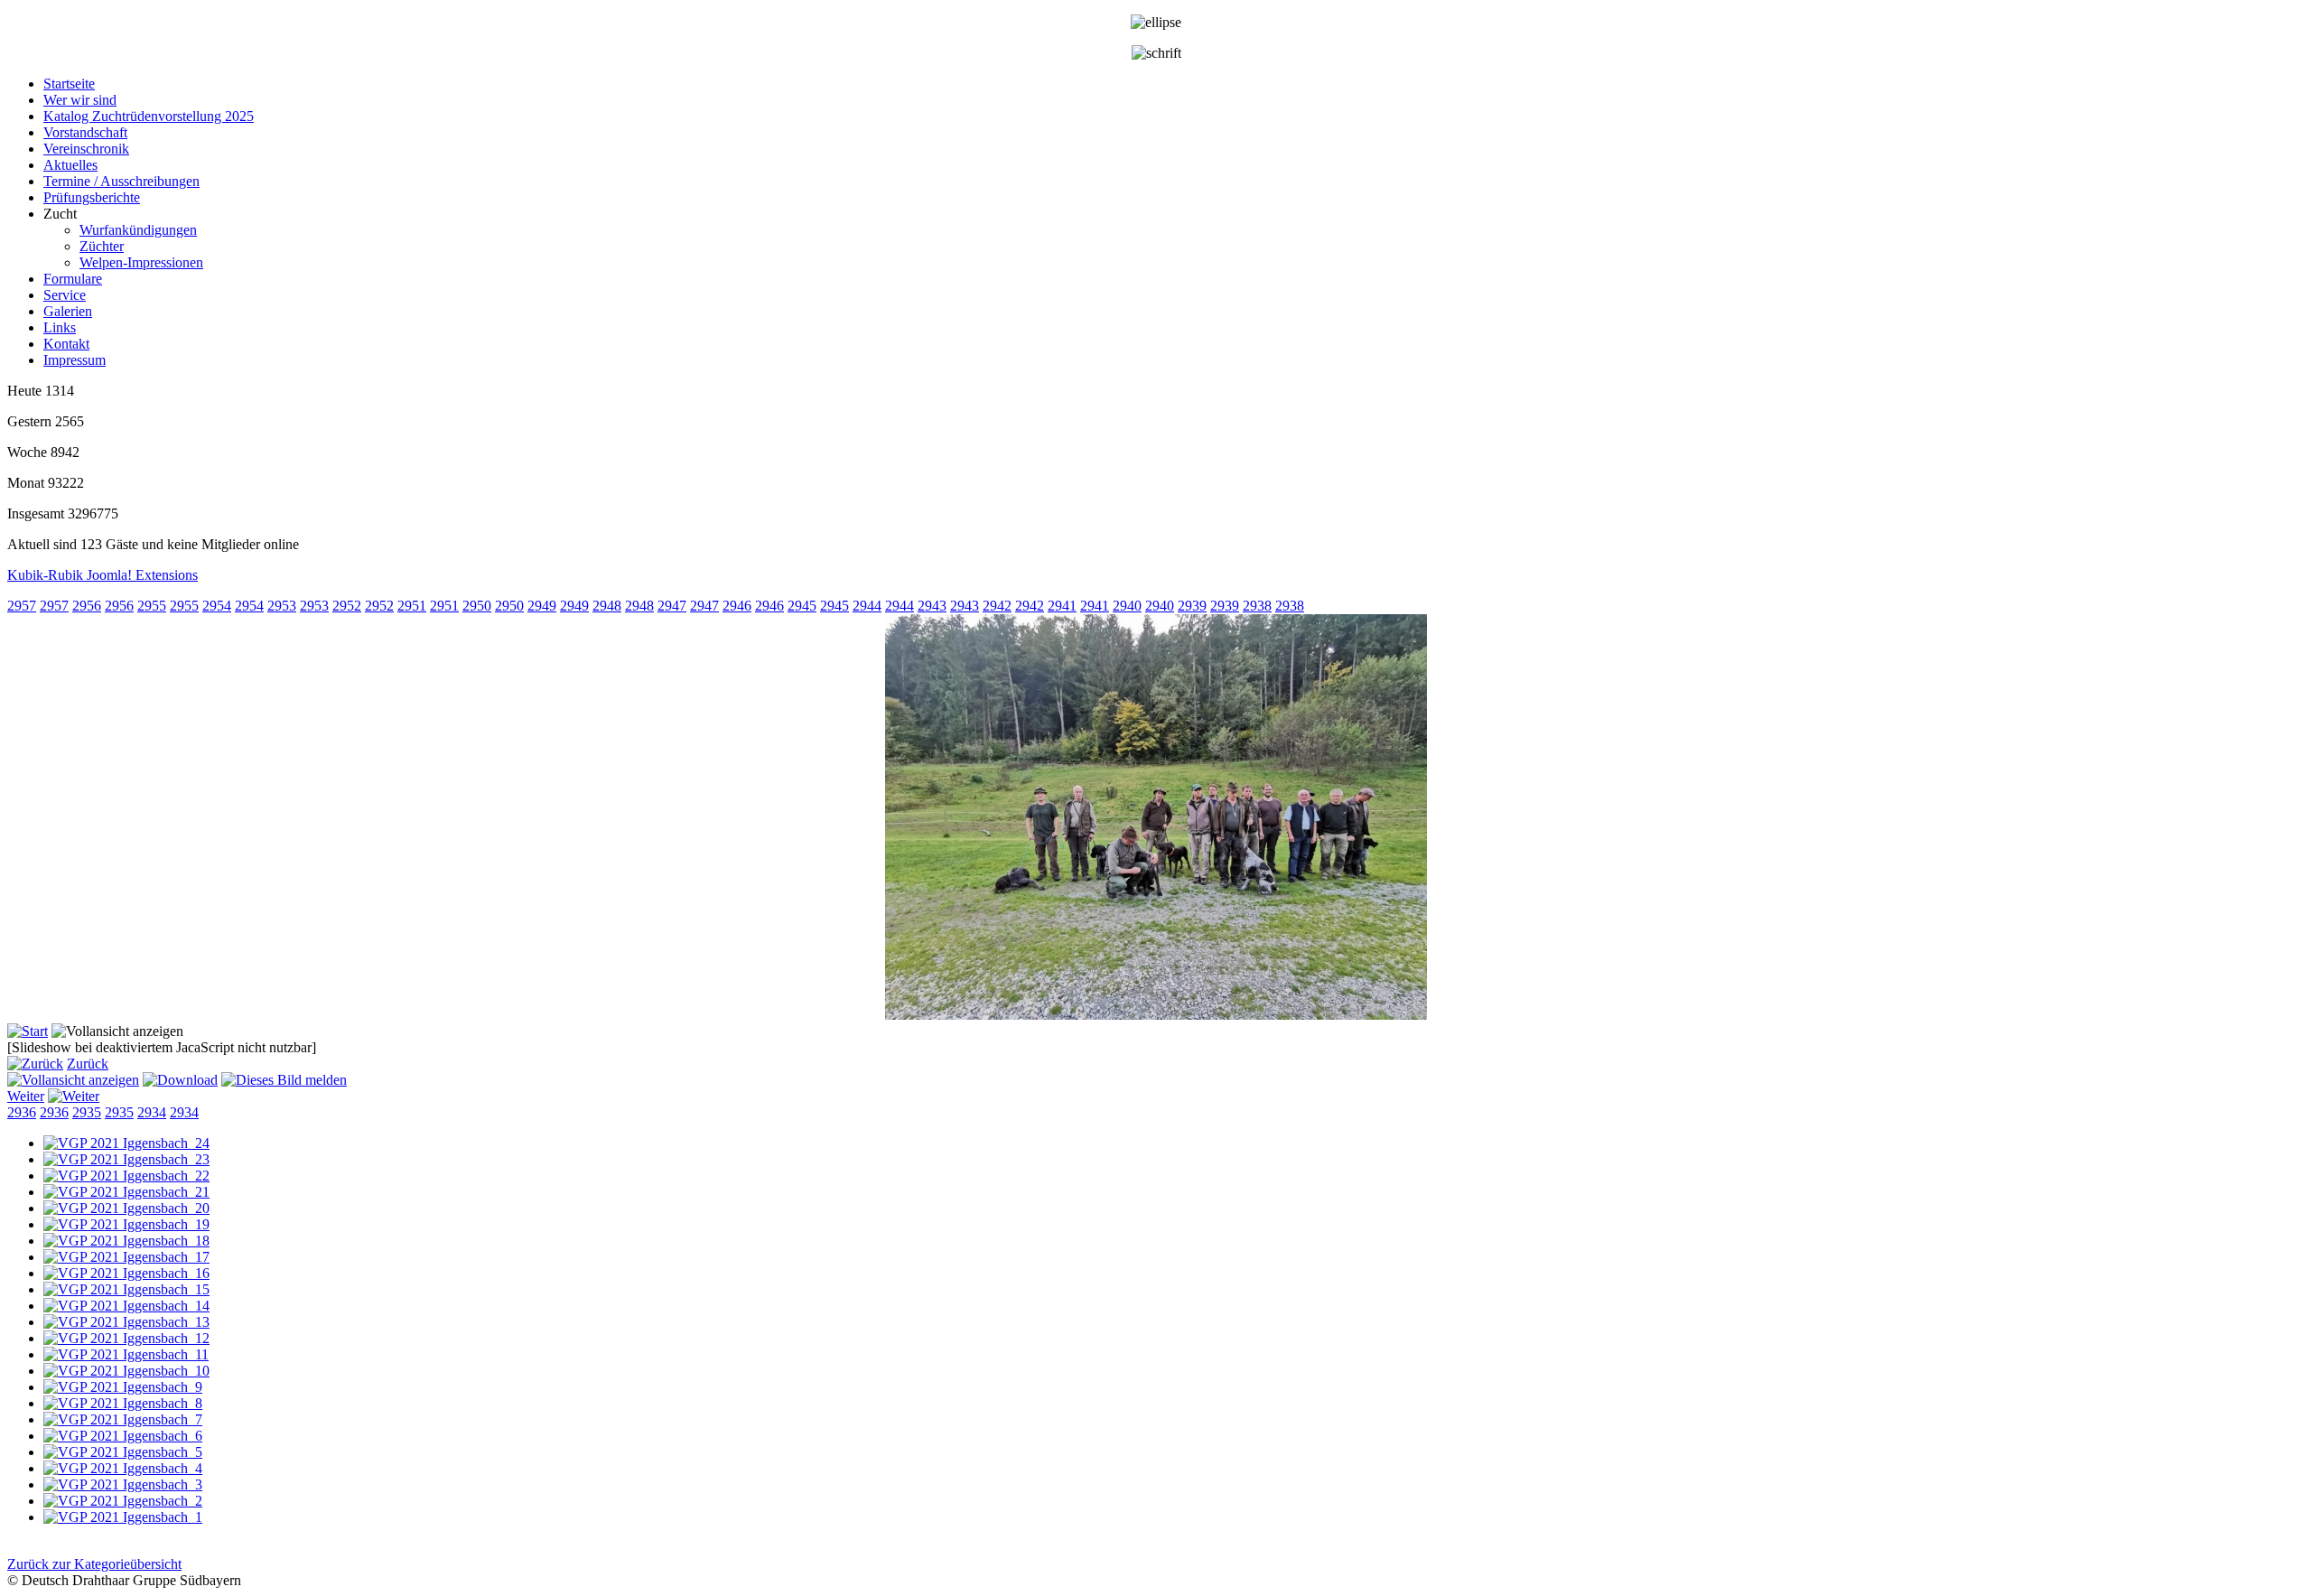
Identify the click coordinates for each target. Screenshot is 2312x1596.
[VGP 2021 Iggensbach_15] (126, 1289)
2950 (477, 606)
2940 (1127, 606)
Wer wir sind (80, 100)
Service (65, 295)
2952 (347, 606)
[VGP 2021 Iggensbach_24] (126, 1143)
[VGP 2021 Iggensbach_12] (126, 1338)
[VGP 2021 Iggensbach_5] (123, 1452)
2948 (607, 606)
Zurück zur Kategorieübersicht (94, 1564)
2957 (22, 606)
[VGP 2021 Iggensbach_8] (123, 1403)
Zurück (88, 1064)
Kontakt (66, 344)
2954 (217, 606)
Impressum (75, 360)
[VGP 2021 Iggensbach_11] (126, 1354)
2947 (672, 606)
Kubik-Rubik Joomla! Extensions (103, 575)
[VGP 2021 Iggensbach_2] (123, 1501)
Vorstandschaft (85, 132)
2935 (87, 1112)
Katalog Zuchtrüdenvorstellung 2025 (149, 116)
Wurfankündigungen (138, 230)
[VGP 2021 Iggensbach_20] (126, 1208)
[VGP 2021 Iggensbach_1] (123, 1517)
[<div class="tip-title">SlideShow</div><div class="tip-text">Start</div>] (28, 1031)
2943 (932, 606)
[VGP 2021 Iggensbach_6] (123, 1436)
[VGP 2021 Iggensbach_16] (126, 1273)
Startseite (69, 84)
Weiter (26, 1096)
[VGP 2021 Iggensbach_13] (126, 1322)
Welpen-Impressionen (141, 262)
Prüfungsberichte (92, 197)
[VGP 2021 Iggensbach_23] (126, 1159)
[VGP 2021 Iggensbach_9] (123, 1387)
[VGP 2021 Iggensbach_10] (126, 1371)
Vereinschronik (86, 149)
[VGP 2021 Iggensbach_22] (126, 1176)
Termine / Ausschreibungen (121, 181)
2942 (997, 606)
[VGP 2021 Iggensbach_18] (126, 1241)
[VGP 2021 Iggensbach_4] (123, 1468)
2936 (22, 1112)
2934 (152, 1112)
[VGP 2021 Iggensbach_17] (126, 1257)
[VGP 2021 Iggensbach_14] (126, 1306)
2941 (1062, 606)
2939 (1192, 606)
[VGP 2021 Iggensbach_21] (126, 1192)
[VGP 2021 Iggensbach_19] (126, 1224)
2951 (412, 606)
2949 (542, 606)
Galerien (68, 311)
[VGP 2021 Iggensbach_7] (123, 1419)
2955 (152, 606)
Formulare (73, 279)
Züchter (102, 246)
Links (60, 327)
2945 (802, 606)
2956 (87, 606)
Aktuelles (70, 165)
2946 (737, 606)
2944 (867, 606)
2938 (1257, 606)
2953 (282, 606)
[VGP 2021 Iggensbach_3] (123, 1484)
